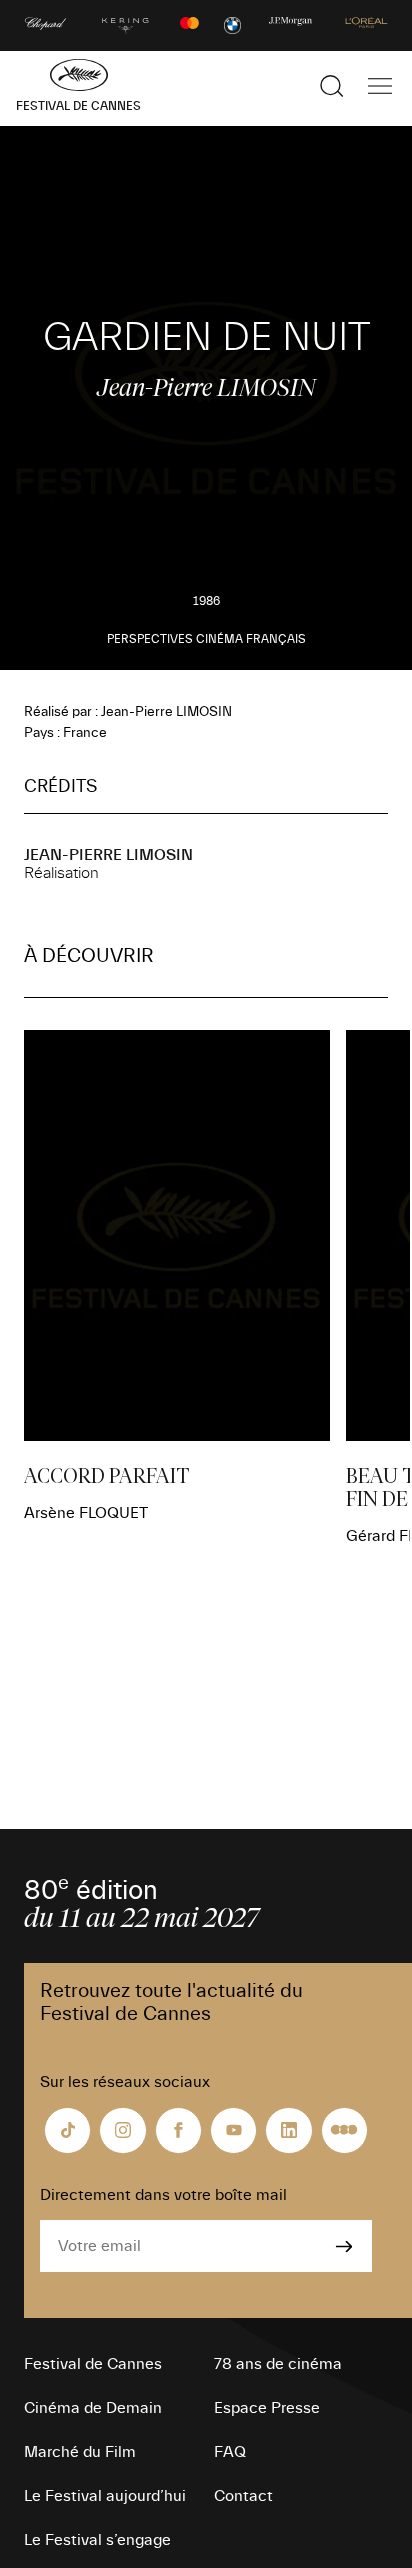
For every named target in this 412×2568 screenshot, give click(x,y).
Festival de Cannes (93, 2364)
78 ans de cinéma (278, 2364)
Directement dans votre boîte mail (163, 2195)
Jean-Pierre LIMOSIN (108, 855)
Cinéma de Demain (93, 2408)
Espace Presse (267, 2408)
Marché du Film (80, 2452)
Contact (243, 2496)
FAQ (230, 2452)
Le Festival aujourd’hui (105, 2496)
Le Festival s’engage (97, 2540)
